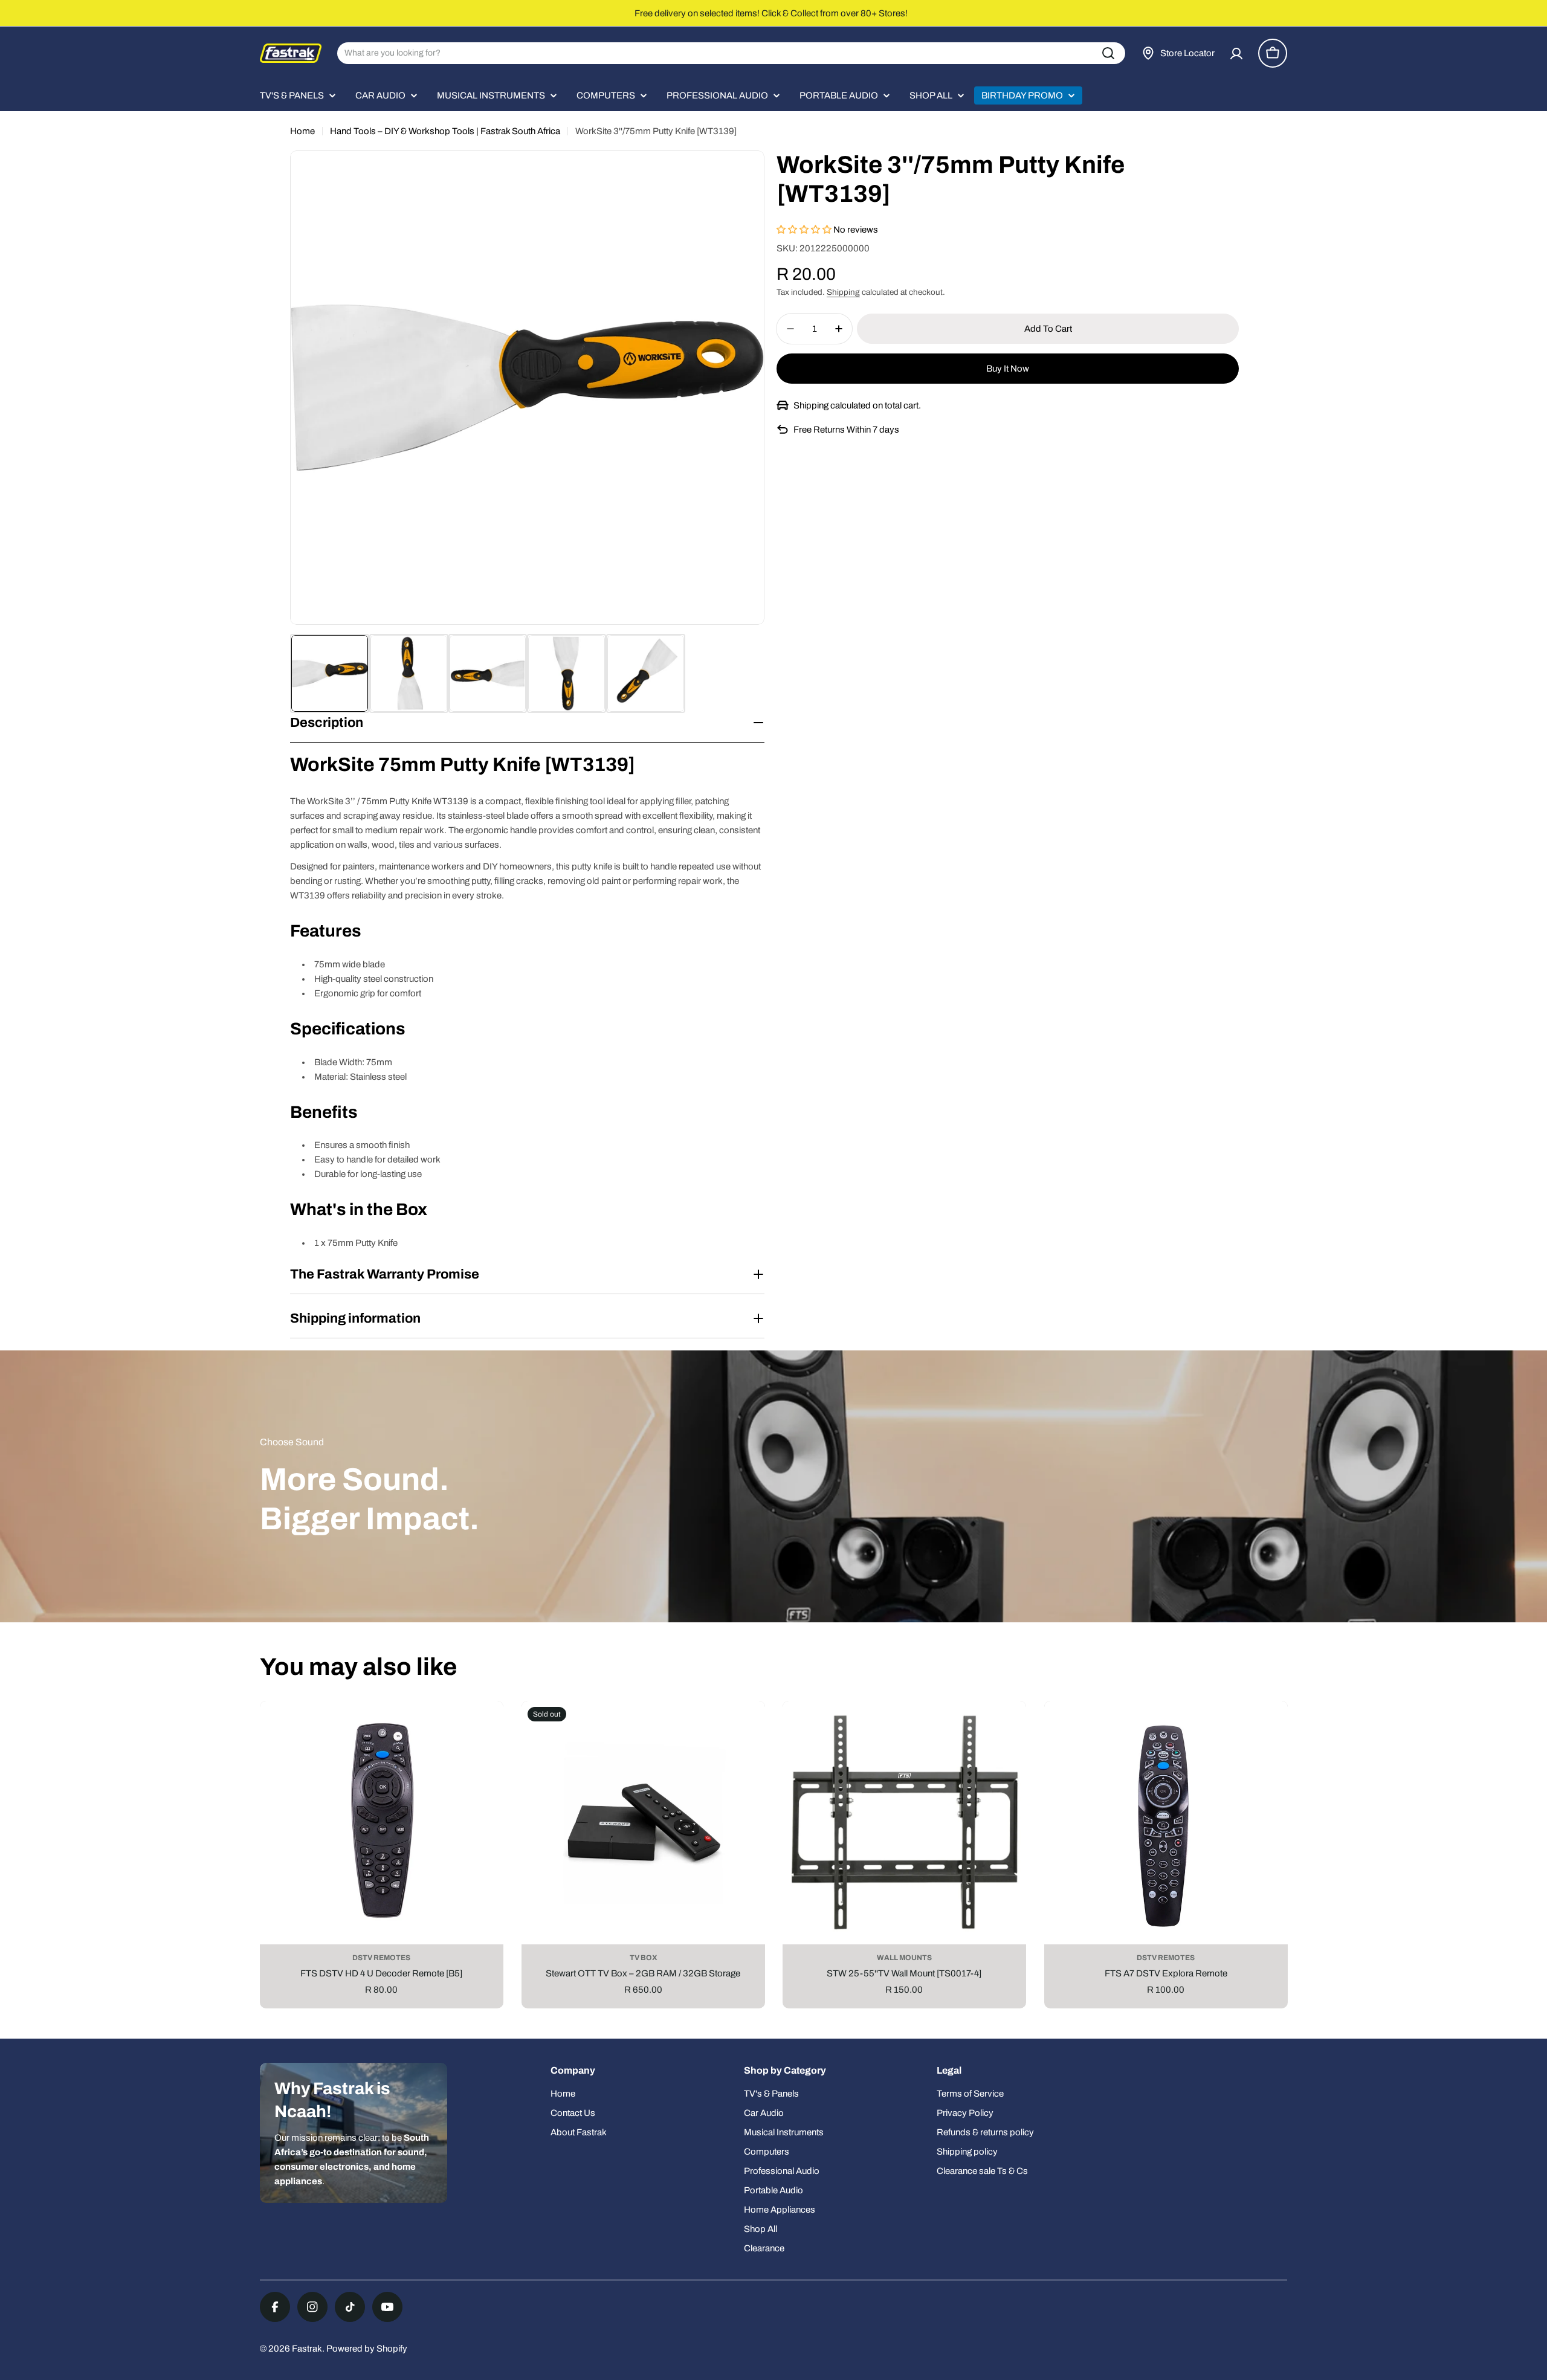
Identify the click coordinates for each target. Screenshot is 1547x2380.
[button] (805, 230)
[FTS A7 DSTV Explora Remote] (1166, 1823)
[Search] (1108, 53)
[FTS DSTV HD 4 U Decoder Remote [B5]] (382, 1823)
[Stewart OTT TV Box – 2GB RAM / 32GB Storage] (643, 1823)
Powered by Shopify (367, 2349)
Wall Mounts (904, 1958)
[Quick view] (485, 1728)
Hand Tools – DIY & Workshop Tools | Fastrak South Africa (445, 131)
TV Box (643, 1958)
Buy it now (1008, 369)
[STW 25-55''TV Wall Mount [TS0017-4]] (904, 1823)
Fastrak (307, 2349)
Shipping (843, 292)
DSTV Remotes (381, 1958)
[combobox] (731, 53)
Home (302, 131)
